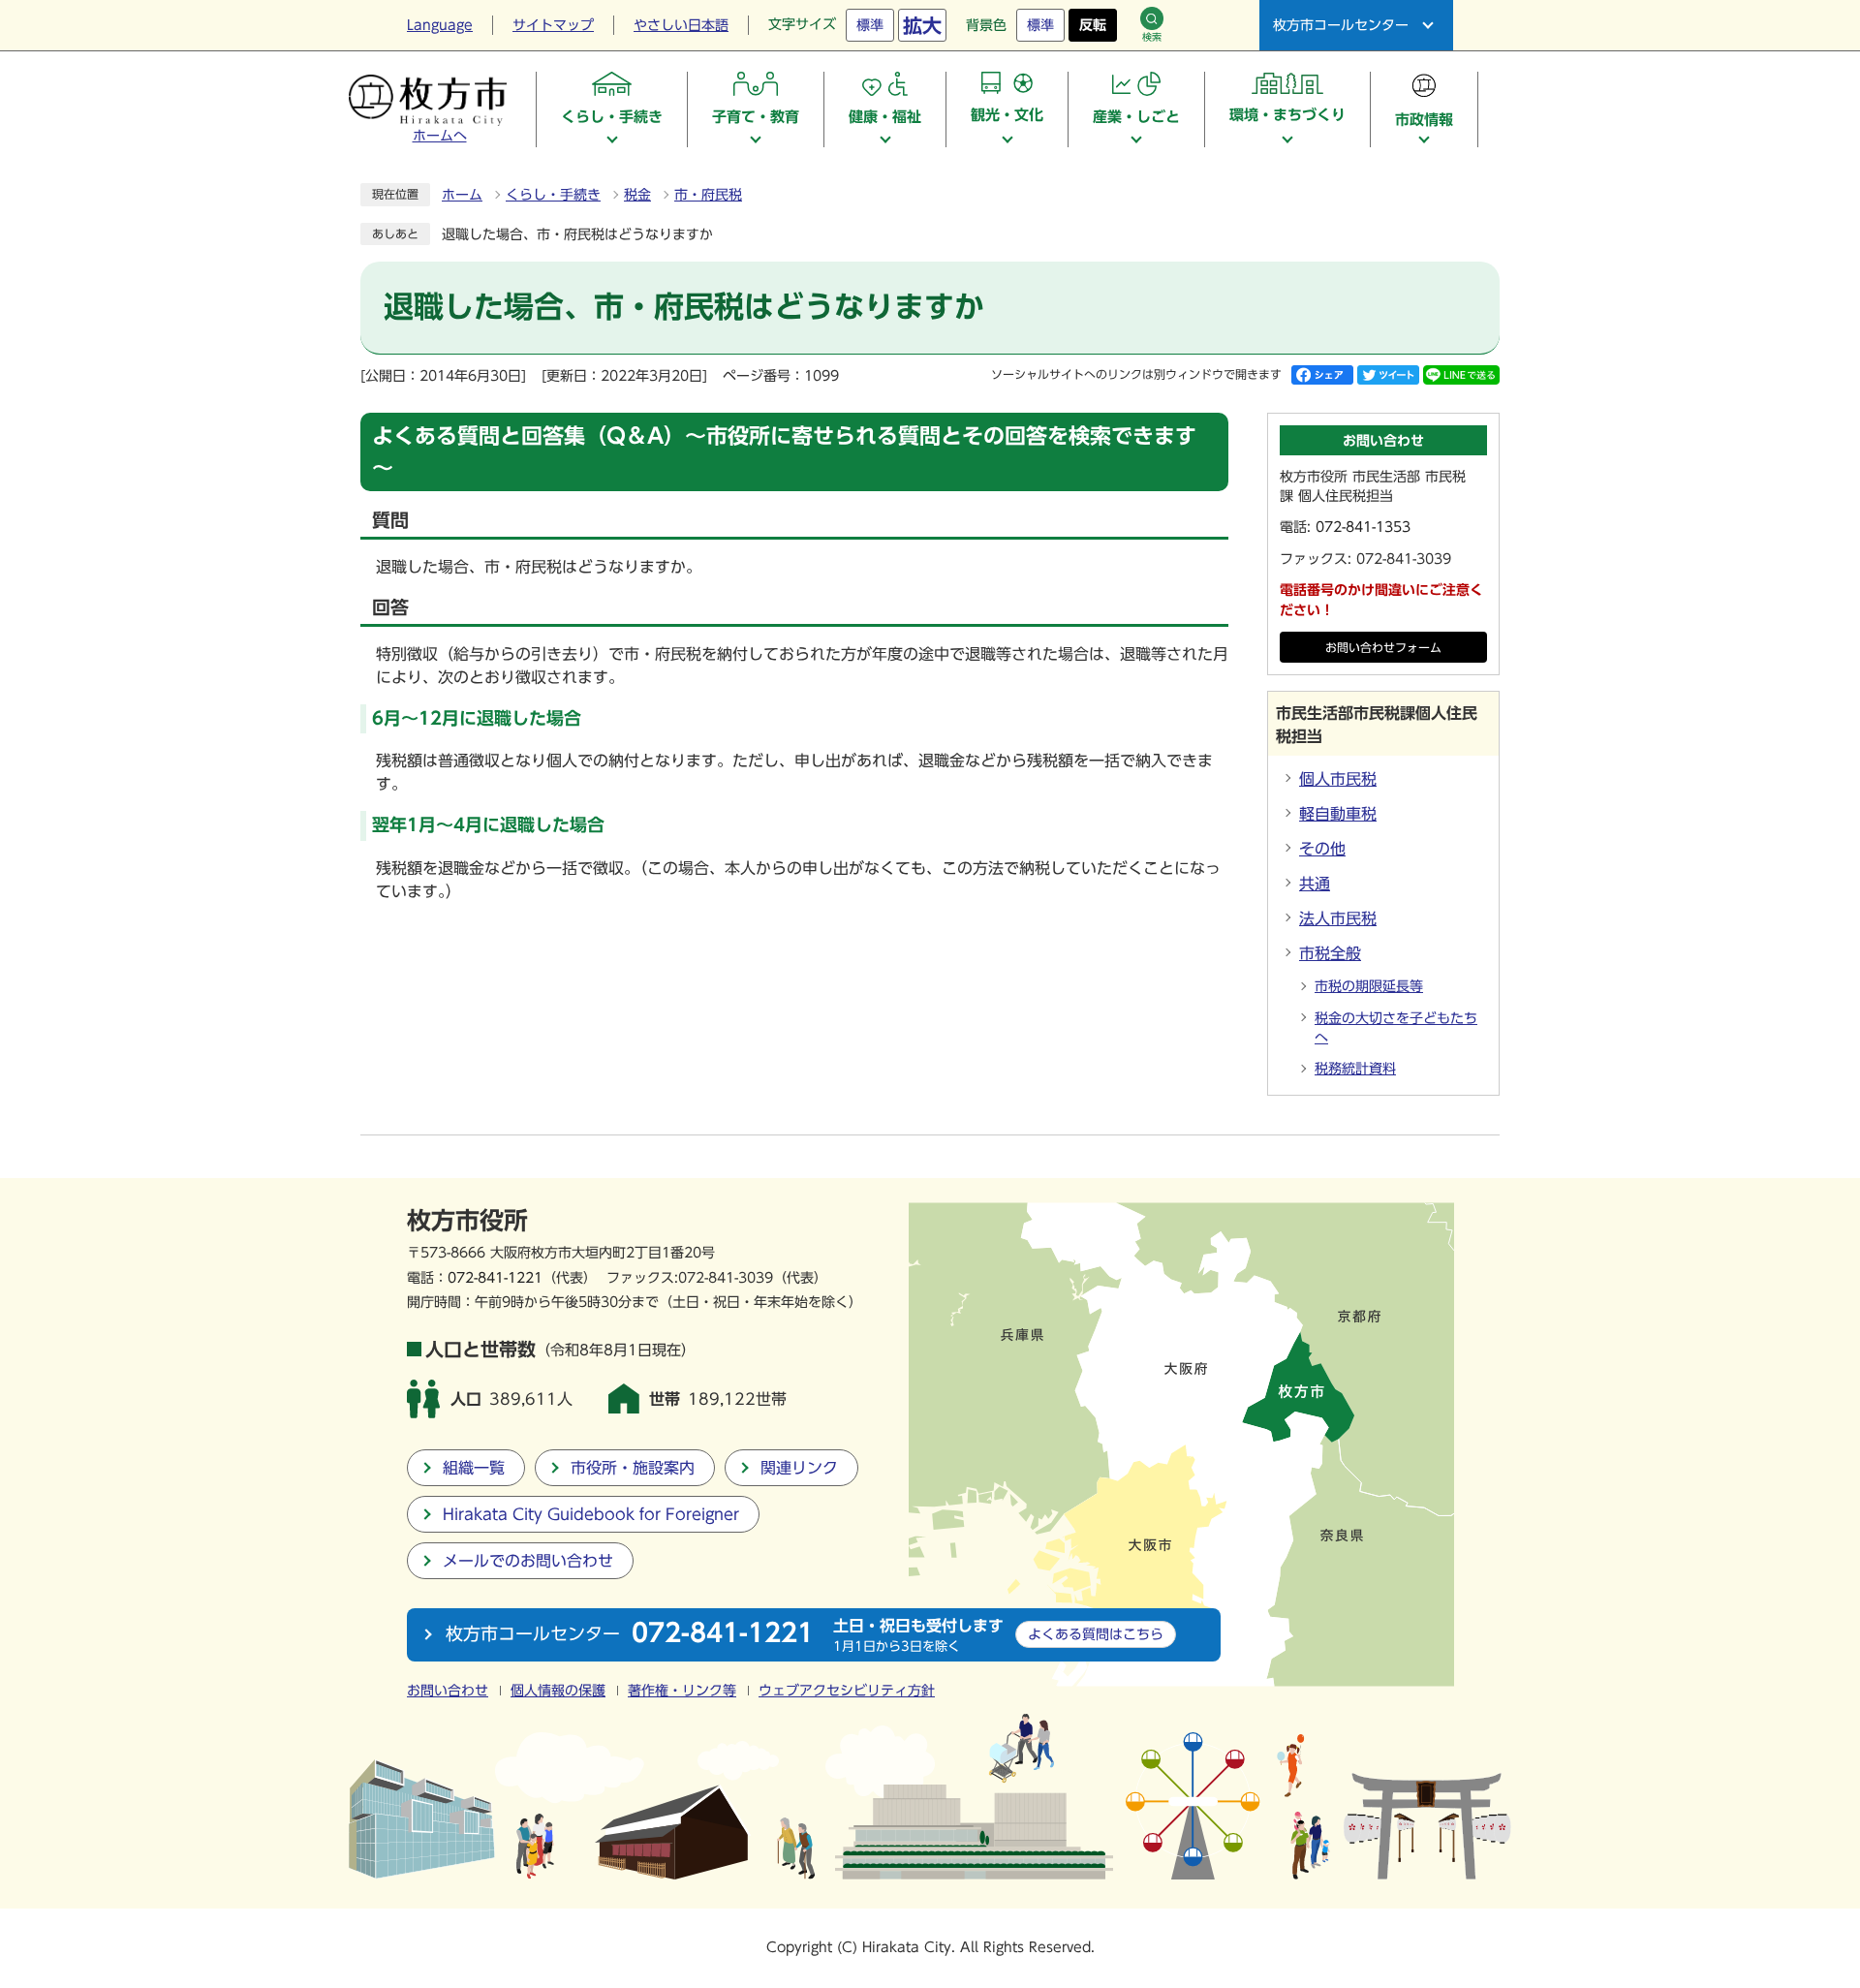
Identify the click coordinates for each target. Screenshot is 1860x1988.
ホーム (462, 195)
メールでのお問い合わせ (528, 1561)
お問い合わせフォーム (1383, 648)
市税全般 (1330, 953)
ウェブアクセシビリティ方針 (847, 1691)
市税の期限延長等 (1369, 986)
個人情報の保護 (558, 1691)
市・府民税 (708, 195)
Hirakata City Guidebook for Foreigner (591, 1514)
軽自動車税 (1338, 814)
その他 (1322, 849)
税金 (637, 195)
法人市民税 (1338, 918)
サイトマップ (553, 25)
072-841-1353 (1363, 527)
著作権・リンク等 (682, 1691)
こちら (1096, 1634)
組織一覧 (474, 1468)
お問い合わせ (448, 1691)
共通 (1315, 884)
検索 (1152, 37)
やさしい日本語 (681, 25)
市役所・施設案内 (633, 1468)
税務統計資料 (1355, 1069)
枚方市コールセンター (1341, 25)
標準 (870, 25)
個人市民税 (1338, 779)
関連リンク (799, 1468)
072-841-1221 (495, 1277)
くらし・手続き (553, 195)
